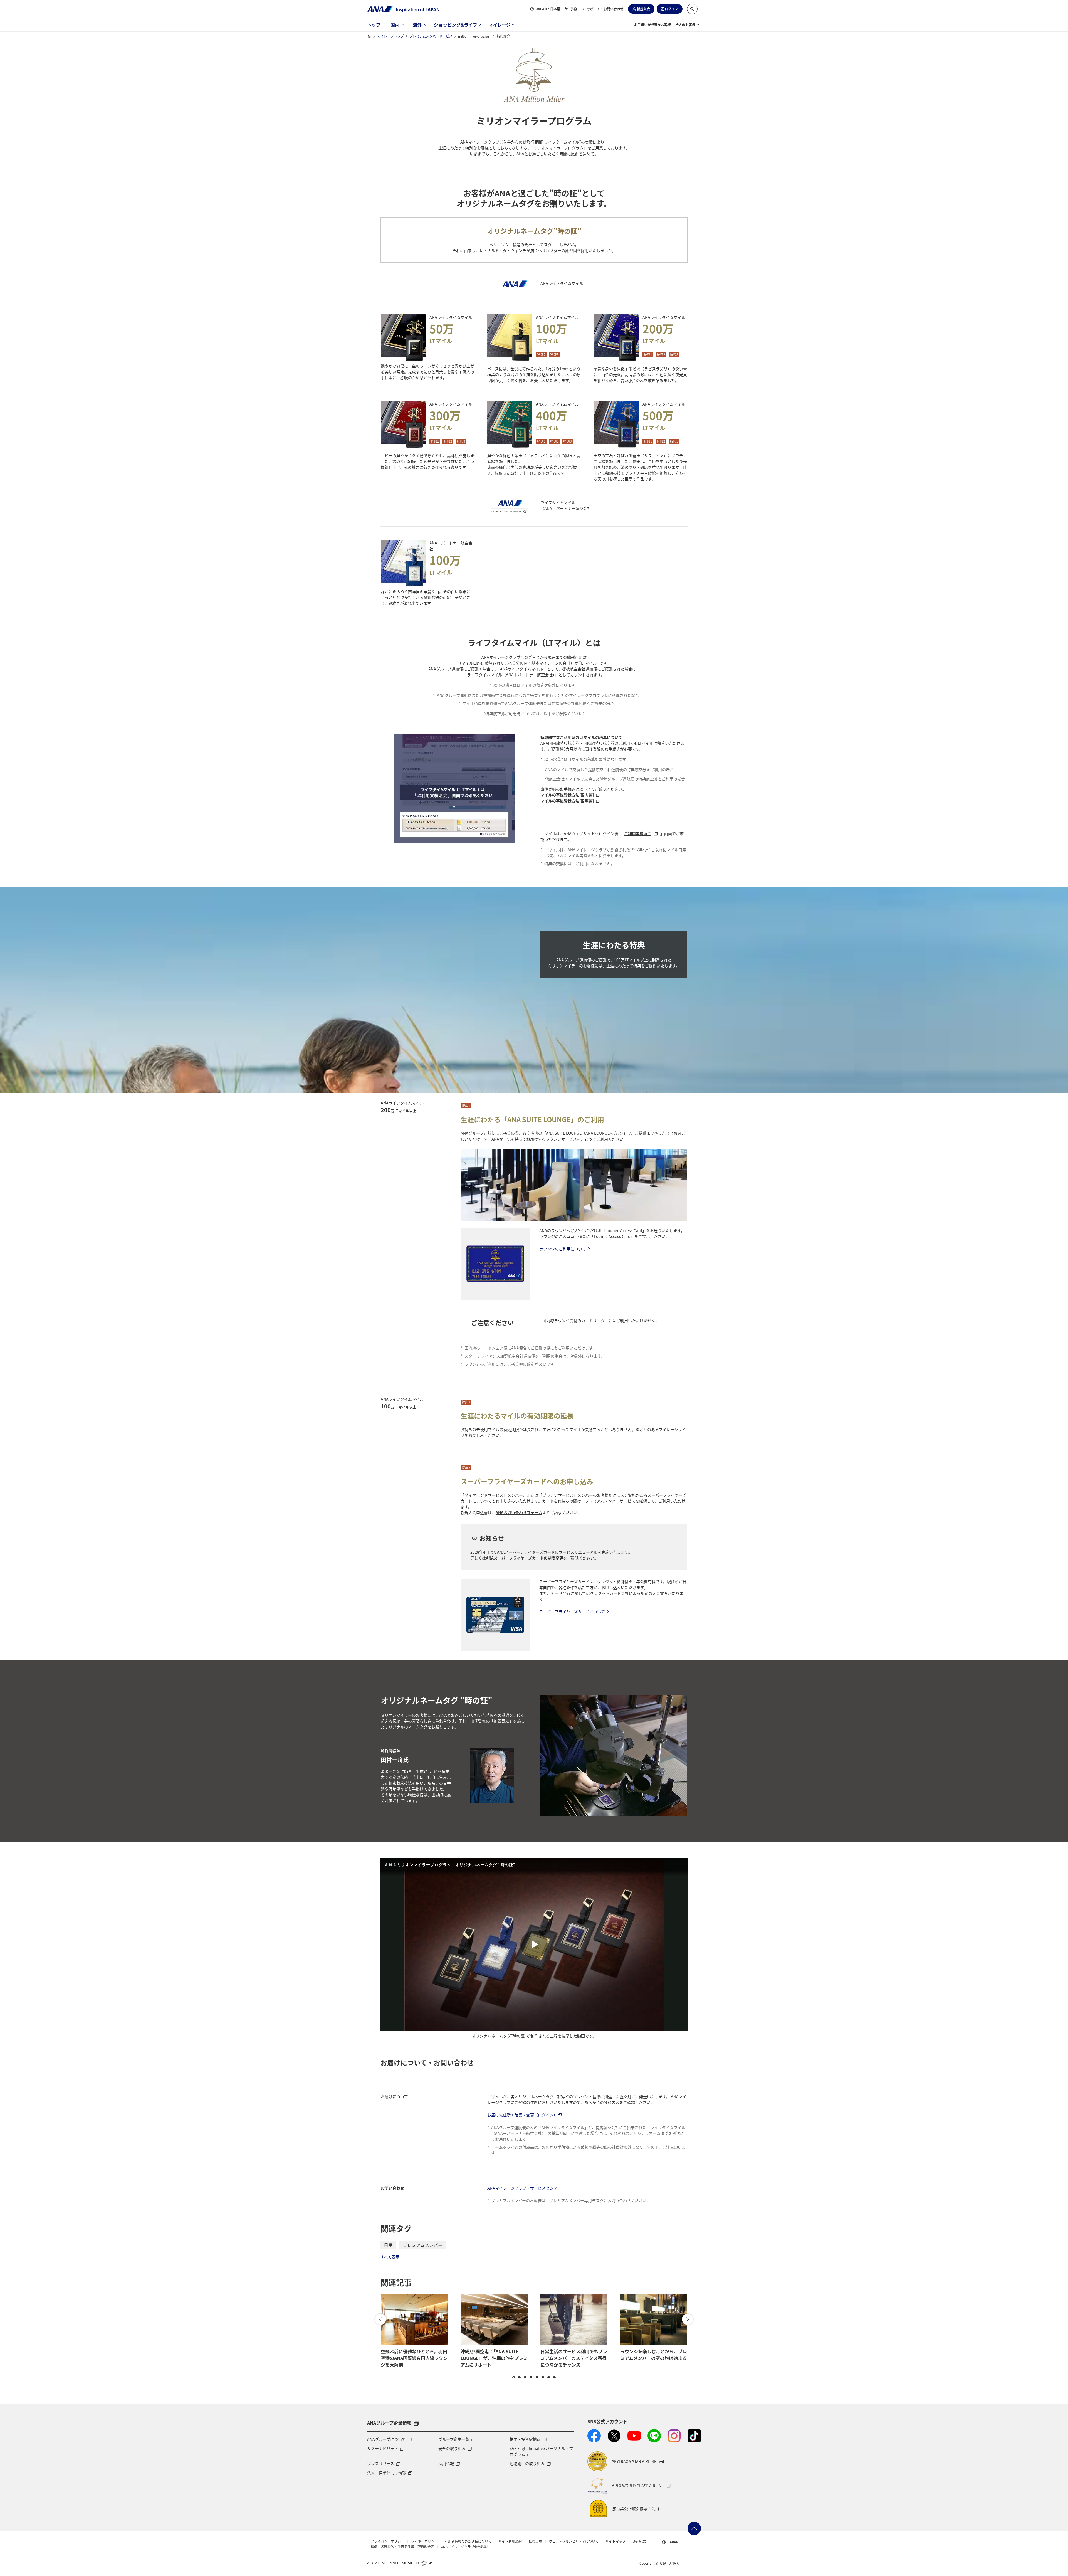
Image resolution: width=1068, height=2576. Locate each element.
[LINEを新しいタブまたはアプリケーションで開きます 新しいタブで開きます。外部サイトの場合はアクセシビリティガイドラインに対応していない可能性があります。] (654, 2436)
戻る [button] (380, 2319)
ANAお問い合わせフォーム (519, 1512)
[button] (692, 9)
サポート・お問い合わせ (605, 9)
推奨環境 (535, 2541)
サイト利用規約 (510, 2541)
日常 (388, 2245)
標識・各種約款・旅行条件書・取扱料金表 (402, 2547)
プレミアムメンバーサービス (431, 36)
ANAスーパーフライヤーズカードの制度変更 (525, 1558)
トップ (374, 25)
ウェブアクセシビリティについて (574, 2541)
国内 (395, 25)
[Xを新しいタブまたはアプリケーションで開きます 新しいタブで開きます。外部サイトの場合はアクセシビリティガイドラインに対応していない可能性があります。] (614, 2436)
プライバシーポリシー (387, 2541)
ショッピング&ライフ (456, 25)
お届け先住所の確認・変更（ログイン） (522, 2115)
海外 (417, 25)
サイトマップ (615, 2541)
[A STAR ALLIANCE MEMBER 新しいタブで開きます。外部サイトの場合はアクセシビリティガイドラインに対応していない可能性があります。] (400, 2563)
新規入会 (643, 9)
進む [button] (688, 2319)
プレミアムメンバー (423, 2245)
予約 (573, 9)
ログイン (671, 9)
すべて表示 (390, 2257)
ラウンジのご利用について (563, 1249)
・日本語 (548, 9)
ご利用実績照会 (638, 833)
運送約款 (639, 2541)
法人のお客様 (685, 25)
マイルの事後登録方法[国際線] (567, 801)
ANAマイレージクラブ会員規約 (464, 2547)
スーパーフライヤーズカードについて (572, 1612)
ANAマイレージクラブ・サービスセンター (524, 2188)
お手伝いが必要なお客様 (652, 25)
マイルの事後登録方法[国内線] (567, 795)
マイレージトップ (390, 36)
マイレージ (500, 25)
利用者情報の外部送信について (468, 2541)
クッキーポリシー (424, 2541)
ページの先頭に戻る (694, 2528)
